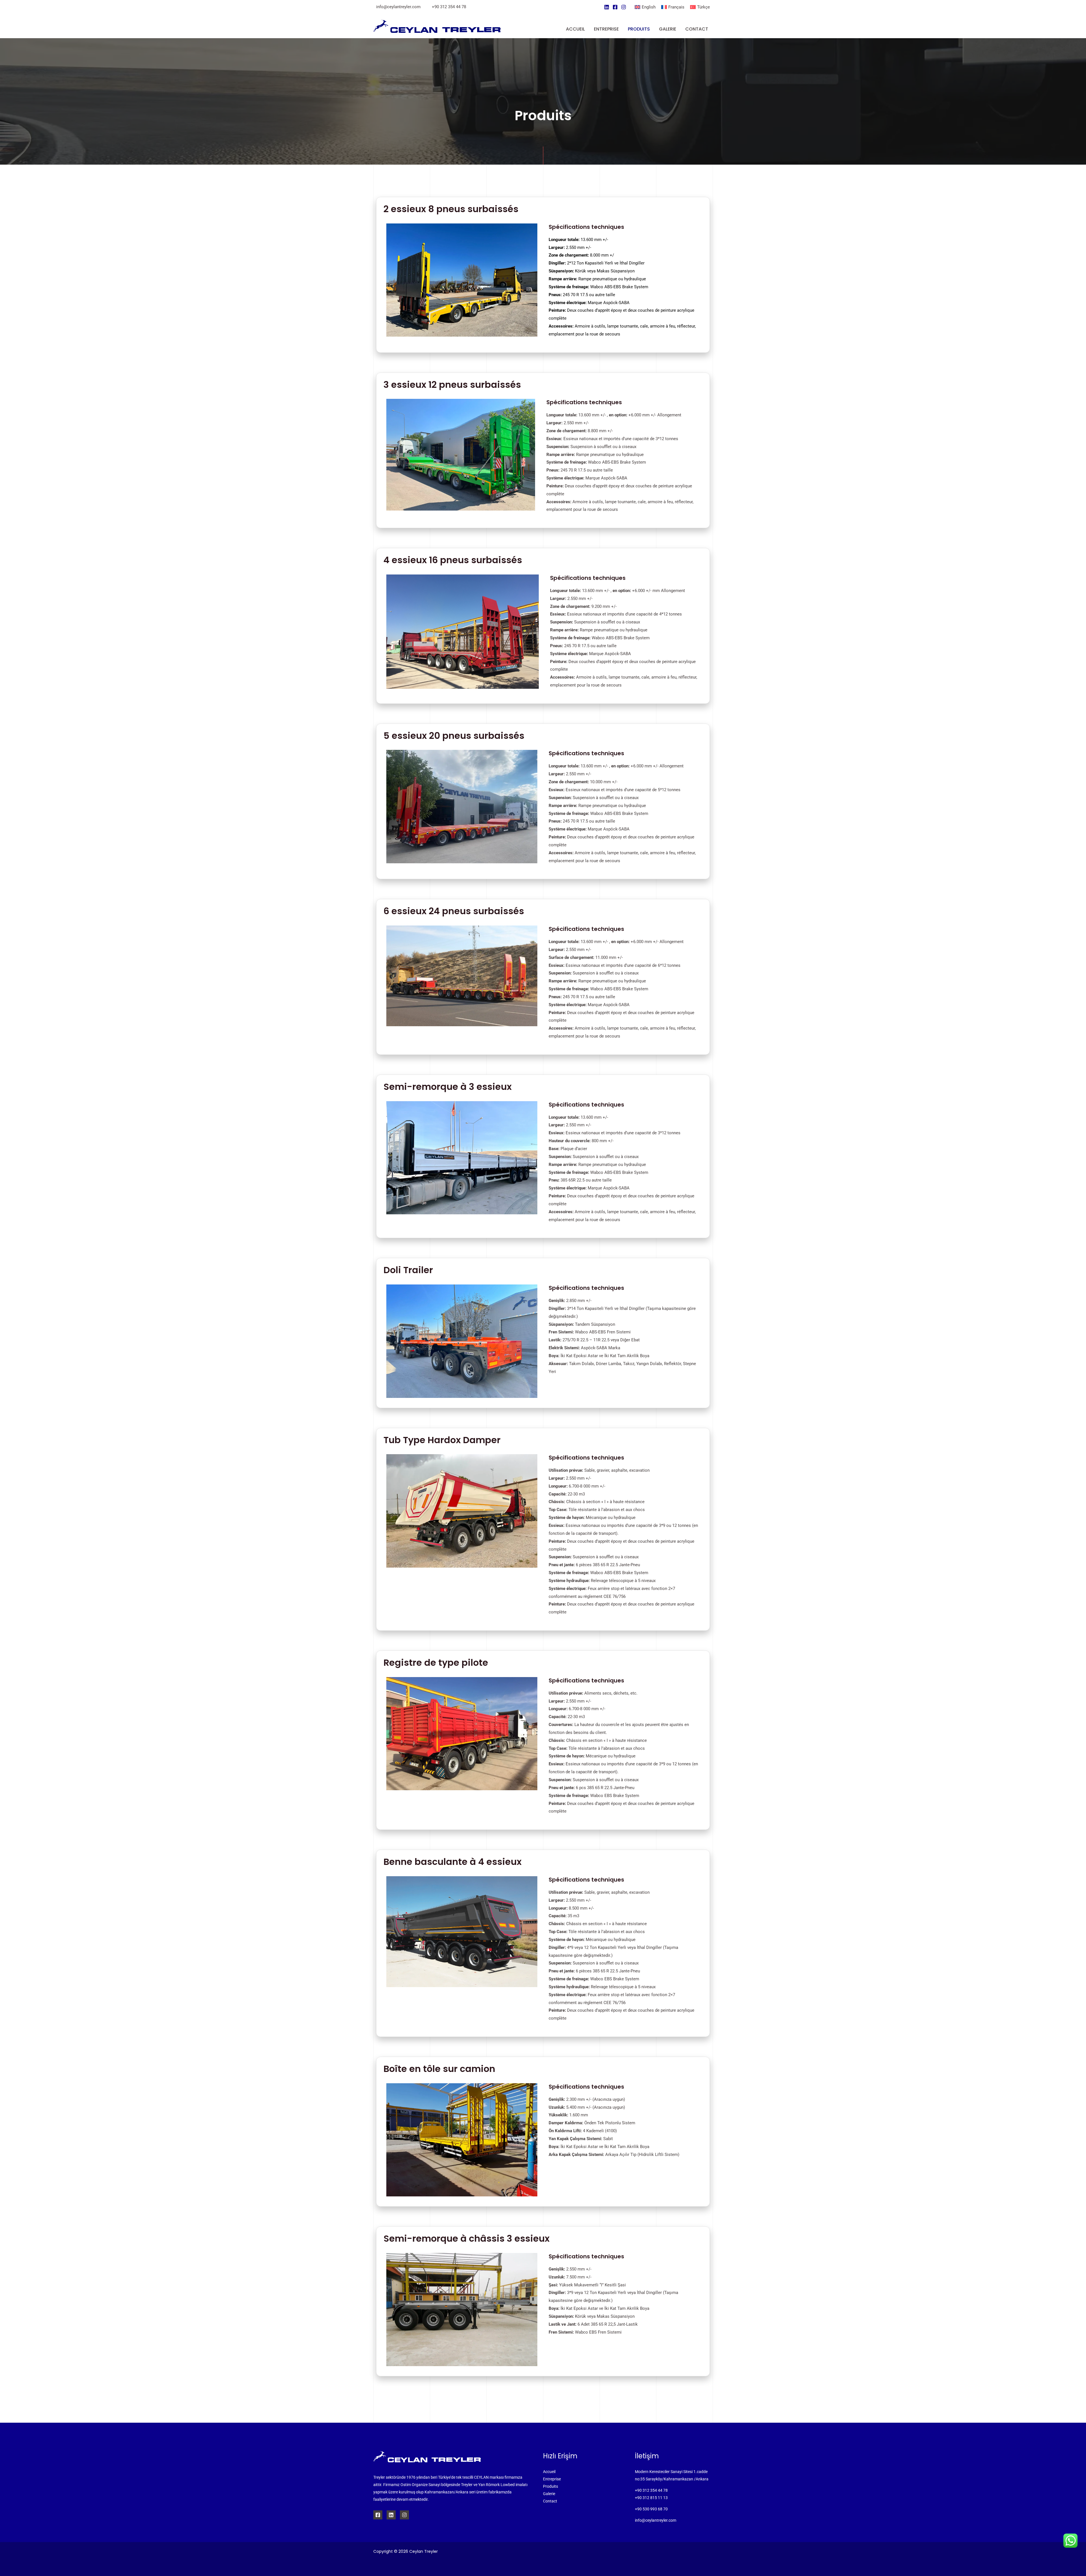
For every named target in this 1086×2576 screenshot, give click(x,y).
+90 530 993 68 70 (651, 2509)
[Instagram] (624, 7)
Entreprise (552, 2479)
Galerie (549, 2494)
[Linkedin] (607, 7)
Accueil (549, 2472)
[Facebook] (615, 7)
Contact (550, 2501)
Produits (550, 2486)
